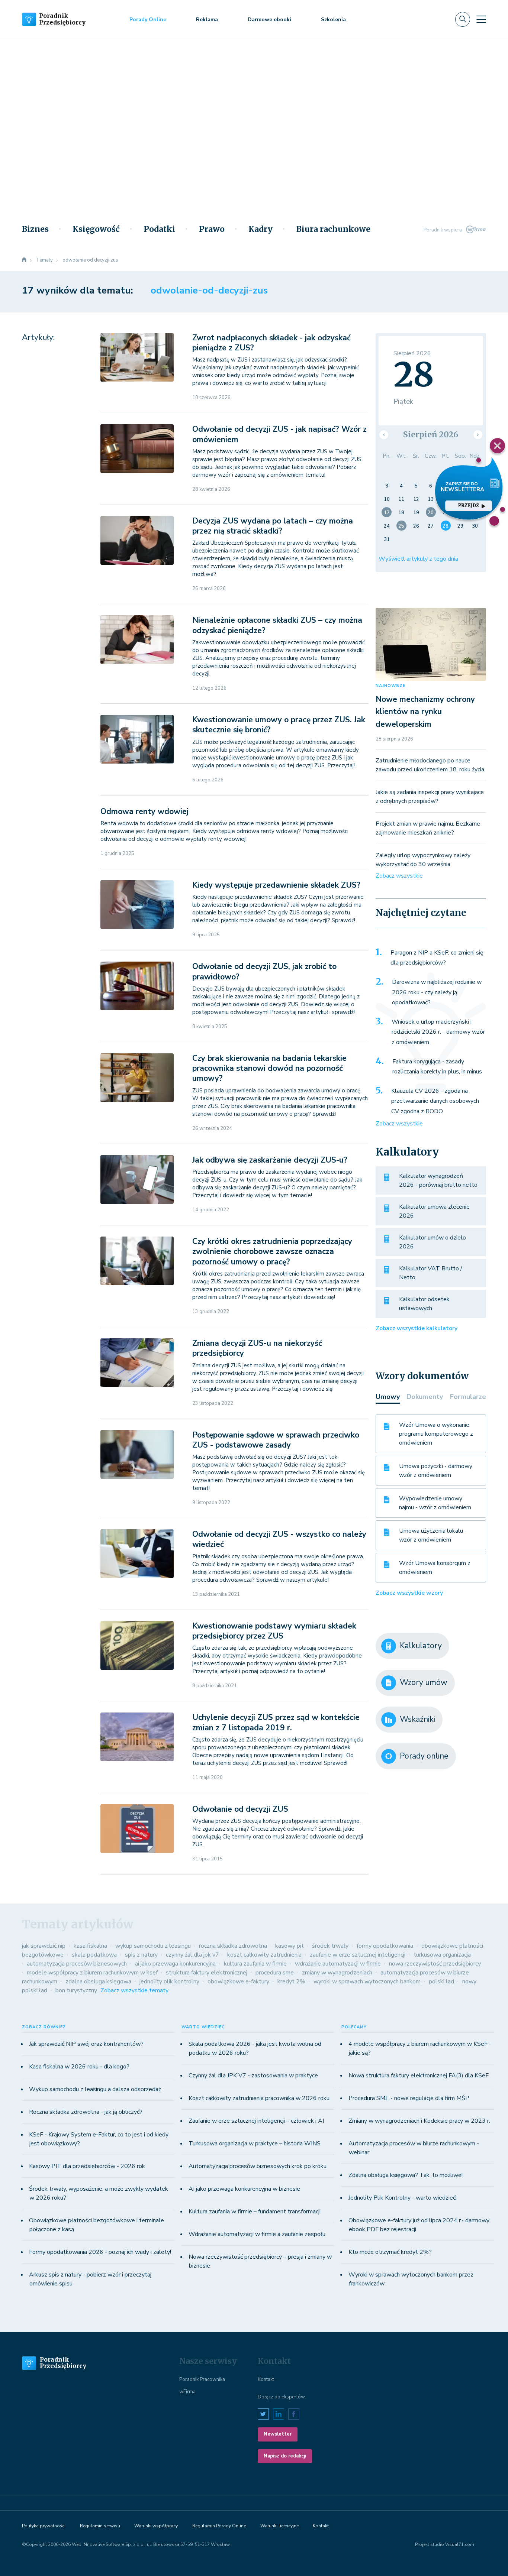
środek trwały (330, 1946)
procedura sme (275, 1973)
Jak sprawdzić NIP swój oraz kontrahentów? (86, 2044)
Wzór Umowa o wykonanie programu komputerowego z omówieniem (436, 1434)
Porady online (424, 1756)
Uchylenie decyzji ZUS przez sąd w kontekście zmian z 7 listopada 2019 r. (276, 1722)
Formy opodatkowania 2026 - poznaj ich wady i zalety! (100, 2252)
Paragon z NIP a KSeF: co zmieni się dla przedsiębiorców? (437, 958)
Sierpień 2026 (431, 435)
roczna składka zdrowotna (233, 1946)
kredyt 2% (291, 1982)
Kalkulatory (421, 1646)
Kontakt (266, 2379)
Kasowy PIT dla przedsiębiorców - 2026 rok (87, 2166)
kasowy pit (290, 1946)
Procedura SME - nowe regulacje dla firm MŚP (409, 2098)
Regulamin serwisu (100, 2526)
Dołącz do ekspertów (281, 2397)
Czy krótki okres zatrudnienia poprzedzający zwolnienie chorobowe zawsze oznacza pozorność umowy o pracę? (272, 1252)
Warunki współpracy (156, 2526)
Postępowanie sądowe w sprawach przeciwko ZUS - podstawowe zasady (276, 1440)
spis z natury (141, 1955)
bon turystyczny (76, 1990)
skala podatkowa (94, 1955)
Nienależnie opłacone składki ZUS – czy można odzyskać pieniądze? (277, 625)
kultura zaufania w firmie (255, 1964)
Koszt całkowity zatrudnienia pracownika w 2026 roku (259, 2098)
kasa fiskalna (90, 1946)
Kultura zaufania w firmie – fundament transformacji (255, 2212)
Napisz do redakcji (285, 2456)
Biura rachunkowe (333, 229)
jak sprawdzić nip (44, 1946)
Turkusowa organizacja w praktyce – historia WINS (255, 2144)
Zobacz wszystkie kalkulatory (417, 1328)
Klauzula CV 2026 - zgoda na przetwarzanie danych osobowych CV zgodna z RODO (435, 1101)
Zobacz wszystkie (399, 876)
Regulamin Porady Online (219, 2526)
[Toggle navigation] (481, 19)
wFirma (187, 2392)
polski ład (441, 1982)
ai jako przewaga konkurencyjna (175, 1964)
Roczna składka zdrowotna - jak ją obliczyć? (86, 2112)
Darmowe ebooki (269, 20)
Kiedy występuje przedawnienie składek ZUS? (276, 885)
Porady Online (148, 20)
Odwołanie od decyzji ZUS (240, 1809)
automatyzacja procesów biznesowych (77, 1964)
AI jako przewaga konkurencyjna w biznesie (244, 2189)
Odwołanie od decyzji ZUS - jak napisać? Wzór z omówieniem (279, 434)
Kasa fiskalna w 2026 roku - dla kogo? (79, 2067)
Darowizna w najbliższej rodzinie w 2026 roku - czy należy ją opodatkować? (437, 992)
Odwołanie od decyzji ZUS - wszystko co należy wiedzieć (279, 1539)
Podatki (159, 229)
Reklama (207, 20)
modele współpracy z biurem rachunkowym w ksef (92, 1973)
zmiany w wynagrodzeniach (337, 1973)
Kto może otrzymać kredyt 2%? (390, 2252)
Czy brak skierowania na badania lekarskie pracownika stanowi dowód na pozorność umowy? (269, 1068)
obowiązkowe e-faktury (238, 1982)
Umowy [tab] (388, 1397)
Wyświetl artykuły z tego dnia (418, 559)
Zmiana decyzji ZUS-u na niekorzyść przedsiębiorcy (257, 1348)
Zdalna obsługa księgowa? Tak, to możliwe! (406, 2175)
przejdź (469, 506)
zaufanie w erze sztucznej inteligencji (358, 1955)
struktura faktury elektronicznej (207, 1973)
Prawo (212, 229)
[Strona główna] (24, 260)
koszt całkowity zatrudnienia (264, 1955)
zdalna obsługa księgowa (98, 1982)
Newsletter (278, 2434)
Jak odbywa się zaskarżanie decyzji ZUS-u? (270, 1160)
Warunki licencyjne (279, 2526)
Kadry (261, 229)
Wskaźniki (417, 1719)
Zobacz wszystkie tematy (134, 1990)
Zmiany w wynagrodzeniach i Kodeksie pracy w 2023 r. (419, 2121)
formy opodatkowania (385, 1946)
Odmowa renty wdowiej (144, 811)
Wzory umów (424, 1682)
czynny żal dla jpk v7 (192, 1955)
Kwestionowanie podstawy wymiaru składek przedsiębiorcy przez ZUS (274, 1631)
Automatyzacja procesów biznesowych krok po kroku (258, 2166)
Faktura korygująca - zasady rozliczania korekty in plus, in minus (437, 1067)
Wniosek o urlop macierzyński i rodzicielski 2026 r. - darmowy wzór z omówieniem (438, 1032)
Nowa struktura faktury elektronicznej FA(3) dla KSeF (419, 2076)
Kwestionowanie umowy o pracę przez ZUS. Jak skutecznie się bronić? (279, 725)
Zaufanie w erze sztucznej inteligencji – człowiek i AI (256, 2121)
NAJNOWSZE (390, 686)
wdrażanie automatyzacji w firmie (338, 1964)
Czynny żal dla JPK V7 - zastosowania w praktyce (253, 2076)
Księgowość (96, 229)
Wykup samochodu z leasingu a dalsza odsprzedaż (95, 2089)
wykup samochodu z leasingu (153, 1946)
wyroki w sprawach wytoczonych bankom (367, 1982)
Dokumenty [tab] (425, 1397)
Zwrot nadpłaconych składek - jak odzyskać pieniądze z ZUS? (271, 343)
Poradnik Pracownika (202, 2379)
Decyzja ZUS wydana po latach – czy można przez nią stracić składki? (273, 526)
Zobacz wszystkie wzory (409, 1593)
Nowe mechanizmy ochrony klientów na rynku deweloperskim (425, 712)
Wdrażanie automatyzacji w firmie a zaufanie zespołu (257, 2234)
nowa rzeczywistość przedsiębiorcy (435, 1964)
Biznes (35, 229)
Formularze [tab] (468, 1397)
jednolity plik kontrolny (169, 1982)
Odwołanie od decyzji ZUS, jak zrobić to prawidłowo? (264, 971)
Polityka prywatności (44, 2526)
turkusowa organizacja (442, 1955)
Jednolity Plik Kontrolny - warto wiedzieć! (403, 2198)
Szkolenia (333, 20)
